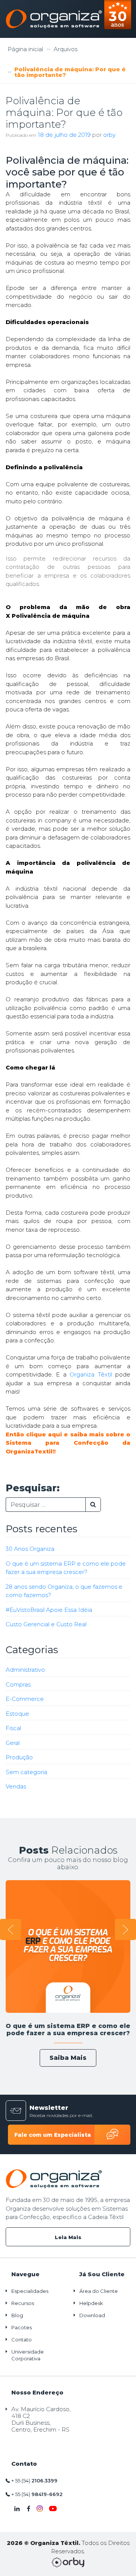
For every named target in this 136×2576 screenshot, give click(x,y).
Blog (17, 2315)
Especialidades (30, 2291)
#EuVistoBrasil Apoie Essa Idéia (49, 1610)
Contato (22, 2340)
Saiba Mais (68, 2058)
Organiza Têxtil (91, 1374)
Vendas (16, 1786)
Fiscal (13, 1728)
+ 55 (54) (34, 2480)
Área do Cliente (99, 2291)
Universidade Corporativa (28, 2355)
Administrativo (25, 1670)
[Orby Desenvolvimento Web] (68, 2562)
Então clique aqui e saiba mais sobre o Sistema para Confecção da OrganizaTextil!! (68, 1443)
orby (109, 135)
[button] (11, 1929)
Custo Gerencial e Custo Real (46, 1624)
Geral (13, 1743)
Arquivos (66, 49)
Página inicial (25, 49)
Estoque (17, 1714)
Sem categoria (26, 1772)
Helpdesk (91, 2303)
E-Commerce (25, 1699)
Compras (18, 1684)
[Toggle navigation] (121, 19)
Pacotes (22, 2327)
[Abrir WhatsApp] (19, 2557)
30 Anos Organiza (30, 1549)
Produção (19, 1757)
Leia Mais (68, 2237)
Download (92, 2315)
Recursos (23, 2303)
